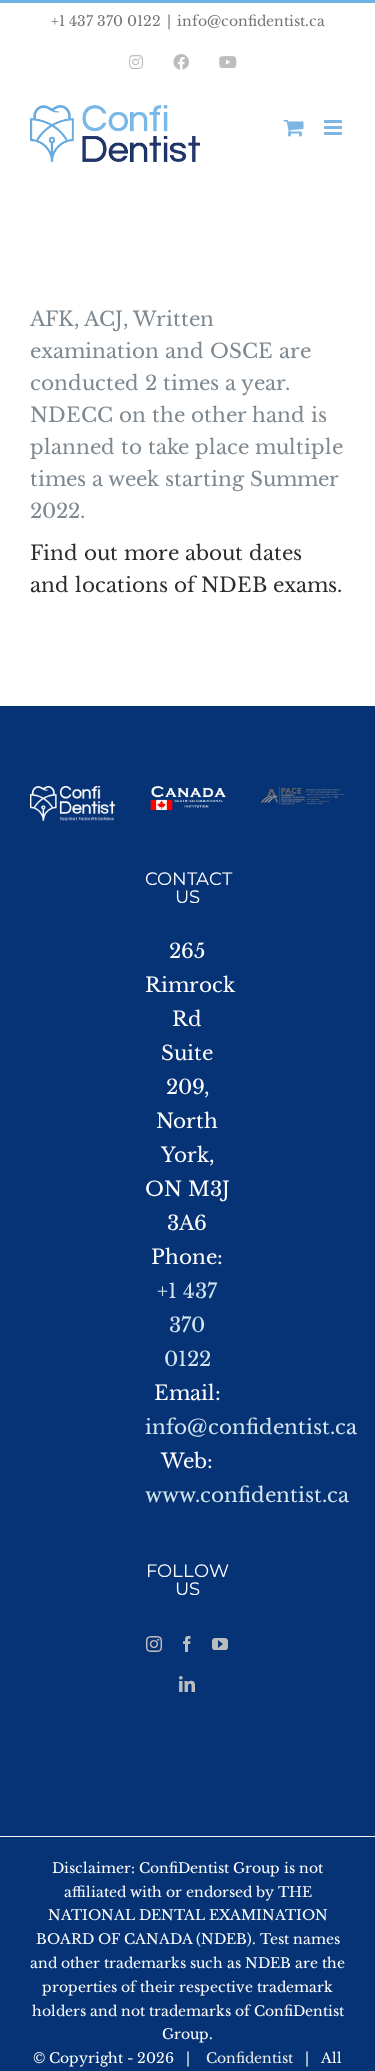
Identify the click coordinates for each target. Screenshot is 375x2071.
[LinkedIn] (187, 1684)
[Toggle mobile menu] (334, 127)
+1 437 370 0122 (187, 1325)
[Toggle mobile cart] (294, 127)
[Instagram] (154, 1644)
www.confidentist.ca (247, 1495)
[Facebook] (187, 1644)
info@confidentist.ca (251, 21)
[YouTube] (220, 1644)
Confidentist (249, 2058)
